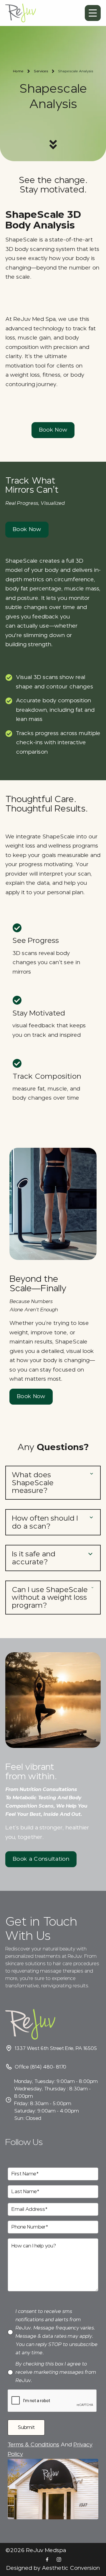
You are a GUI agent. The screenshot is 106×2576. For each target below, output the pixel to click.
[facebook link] (47, 2559)
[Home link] (21, 13)
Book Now (53, 430)
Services (41, 71)
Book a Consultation (41, 1859)
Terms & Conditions (33, 2445)
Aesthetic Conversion (71, 2568)
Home (18, 71)
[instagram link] (59, 2559)
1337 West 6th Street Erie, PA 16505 (56, 2048)
